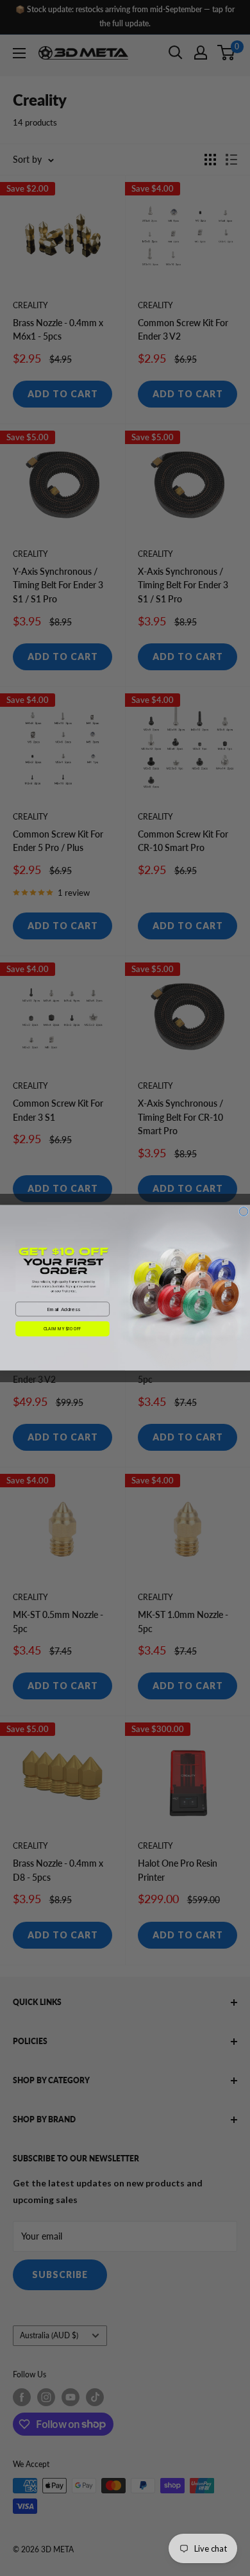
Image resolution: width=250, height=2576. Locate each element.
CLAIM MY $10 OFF (63, 1329)
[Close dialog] (244, 1212)
